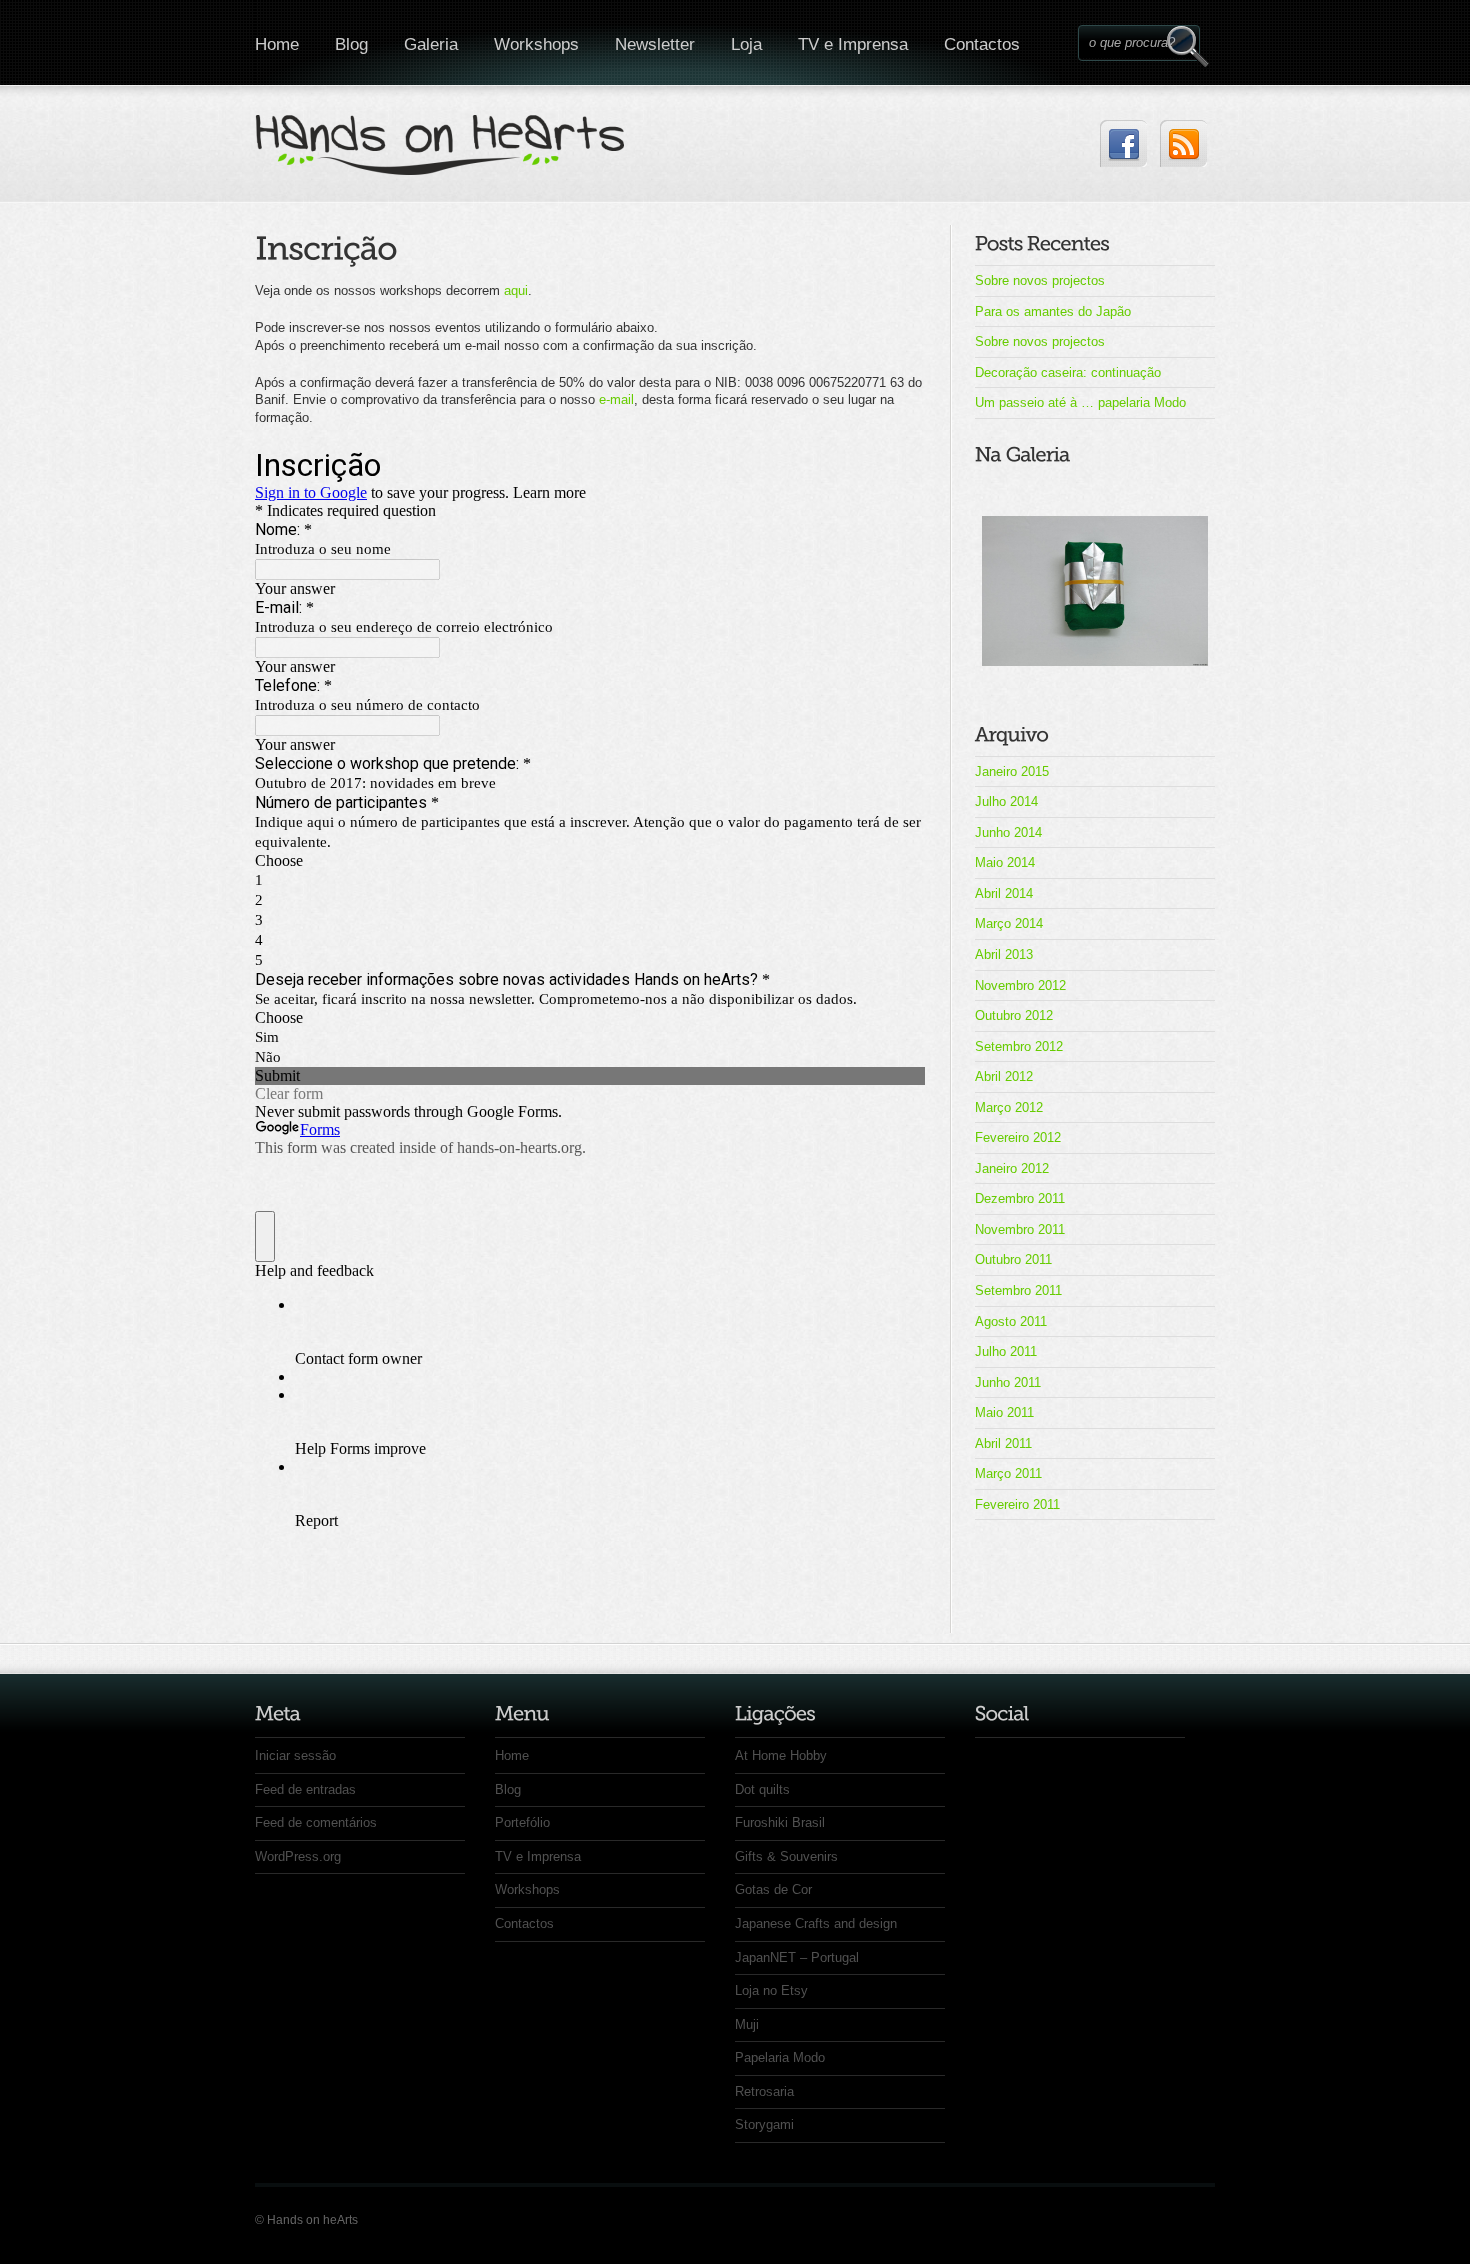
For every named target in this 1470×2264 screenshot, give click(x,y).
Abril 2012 (1004, 1076)
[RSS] (1183, 143)
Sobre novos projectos (1040, 280)
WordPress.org (298, 1856)
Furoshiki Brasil (780, 1822)
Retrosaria (764, 2091)
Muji (747, 2024)
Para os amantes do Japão (1053, 311)
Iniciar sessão (295, 1755)
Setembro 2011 (1018, 1290)
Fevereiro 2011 (1017, 1504)
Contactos (982, 44)
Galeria (431, 44)
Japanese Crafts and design (816, 1923)
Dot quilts (762, 1789)
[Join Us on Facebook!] (1123, 143)
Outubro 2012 (1014, 1015)
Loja (746, 44)
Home (277, 44)
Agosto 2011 (1011, 1321)
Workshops (536, 44)
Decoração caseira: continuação (1068, 372)
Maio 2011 (1004, 1412)
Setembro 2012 (1019, 1046)
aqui (516, 290)
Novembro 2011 (1020, 1229)
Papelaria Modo (780, 2057)
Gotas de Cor (773, 1889)
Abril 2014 (1004, 893)
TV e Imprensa (853, 44)
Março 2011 (1008, 1473)
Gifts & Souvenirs (786, 1856)
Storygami (764, 2124)
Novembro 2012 (1020, 985)
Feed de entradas (305, 1789)
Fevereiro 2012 (1018, 1137)
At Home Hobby (781, 1755)
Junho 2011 (1008, 1382)
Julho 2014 (1006, 801)
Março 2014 (1009, 923)
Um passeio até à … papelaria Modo (1080, 402)
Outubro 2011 (1013, 1259)
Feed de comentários (316, 1822)
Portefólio (522, 1822)
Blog (351, 44)
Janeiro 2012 (1012, 1168)
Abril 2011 (1003, 1443)
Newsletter (655, 44)
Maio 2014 (1005, 862)
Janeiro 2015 (1012, 771)
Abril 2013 (1004, 954)
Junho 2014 (1008, 832)
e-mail (616, 399)
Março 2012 (1009, 1107)
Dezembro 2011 (1020, 1198)
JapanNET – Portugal (797, 1957)
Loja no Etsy (771, 1990)
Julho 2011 (1006, 1351)
